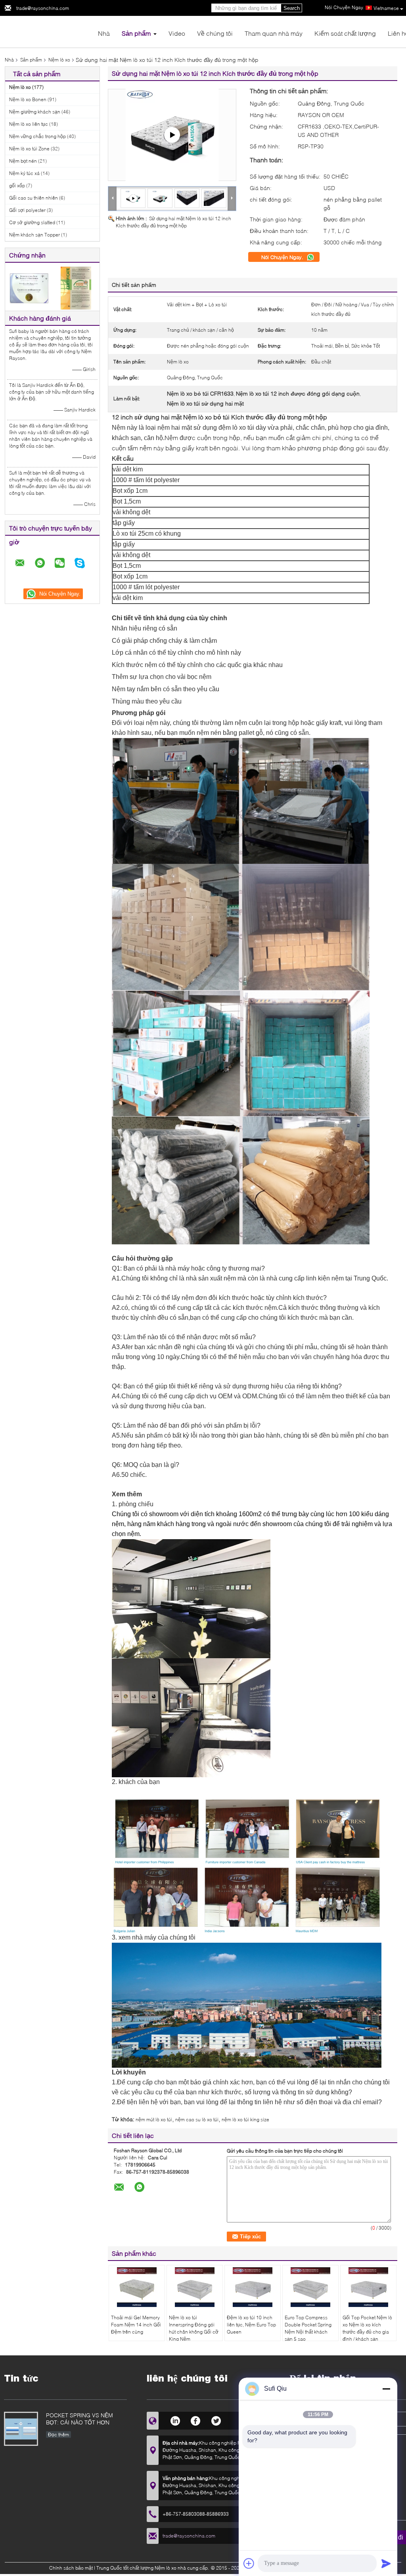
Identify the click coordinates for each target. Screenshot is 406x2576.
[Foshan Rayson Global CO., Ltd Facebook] (196, 2420)
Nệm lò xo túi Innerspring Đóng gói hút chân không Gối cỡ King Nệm (194, 2328)
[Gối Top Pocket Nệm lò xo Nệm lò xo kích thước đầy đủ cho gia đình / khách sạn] (368, 2287)
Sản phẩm (136, 33)
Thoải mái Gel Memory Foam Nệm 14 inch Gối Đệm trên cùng (136, 2325)
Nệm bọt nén (23, 161)
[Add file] (249, 2563)
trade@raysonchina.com (43, 8)
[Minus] (386, 2389)
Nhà (104, 33)
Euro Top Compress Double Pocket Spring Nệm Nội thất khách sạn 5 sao (308, 2328)
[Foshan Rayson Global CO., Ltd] (48, 31)
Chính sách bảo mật (71, 2568)
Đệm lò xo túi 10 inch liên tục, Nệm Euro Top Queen (251, 2325)
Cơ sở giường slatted (32, 222)
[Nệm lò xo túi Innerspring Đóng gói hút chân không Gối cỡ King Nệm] (195, 2287)
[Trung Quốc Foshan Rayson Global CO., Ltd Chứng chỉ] (29, 287)
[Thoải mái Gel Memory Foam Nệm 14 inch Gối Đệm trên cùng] (137, 2287)
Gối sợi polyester (27, 210)
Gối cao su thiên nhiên (34, 198)
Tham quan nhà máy (274, 33)
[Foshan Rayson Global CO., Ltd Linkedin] (175, 2420)
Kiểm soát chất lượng (345, 33)
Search (292, 8)
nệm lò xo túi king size (245, 2119)
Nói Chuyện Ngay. (283, 257)
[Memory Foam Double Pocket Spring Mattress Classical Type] (172, 135)
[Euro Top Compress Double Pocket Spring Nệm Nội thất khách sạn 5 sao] (310, 2287)
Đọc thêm (58, 2435)
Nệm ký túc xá (24, 173)
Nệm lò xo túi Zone (29, 149)
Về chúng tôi (215, 33)
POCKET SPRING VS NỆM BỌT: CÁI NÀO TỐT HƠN (79, 2419)
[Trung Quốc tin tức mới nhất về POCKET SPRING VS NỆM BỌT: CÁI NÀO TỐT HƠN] (21, 2429)
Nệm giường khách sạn (35, 112)
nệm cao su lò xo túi (197, 2119)
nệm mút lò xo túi (154, 2119)
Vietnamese (386, 8)
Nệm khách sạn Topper (34, 235)
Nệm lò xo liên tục (29, 124)
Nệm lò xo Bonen (28, 99)
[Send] (386, 2563)
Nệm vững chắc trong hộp (37, 136)
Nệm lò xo (59, 60)
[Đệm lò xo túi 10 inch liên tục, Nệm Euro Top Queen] (253, 2287)
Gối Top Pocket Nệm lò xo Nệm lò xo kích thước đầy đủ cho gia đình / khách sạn (367, 2328)
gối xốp (17, 186)
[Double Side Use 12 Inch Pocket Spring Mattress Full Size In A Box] (160, 198)
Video (177, 33)
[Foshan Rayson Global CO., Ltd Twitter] (216, 2420)
